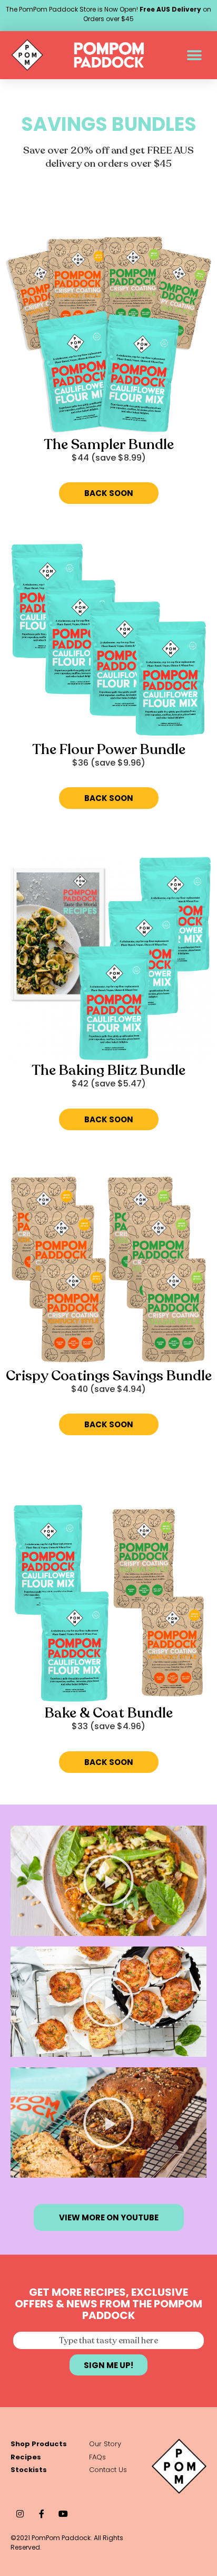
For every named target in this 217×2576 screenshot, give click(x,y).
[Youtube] (63, 2513)
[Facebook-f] (41, 2513)
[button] (195, 55)
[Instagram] (20, 2513)
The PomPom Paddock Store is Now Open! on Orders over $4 (108, 14)
